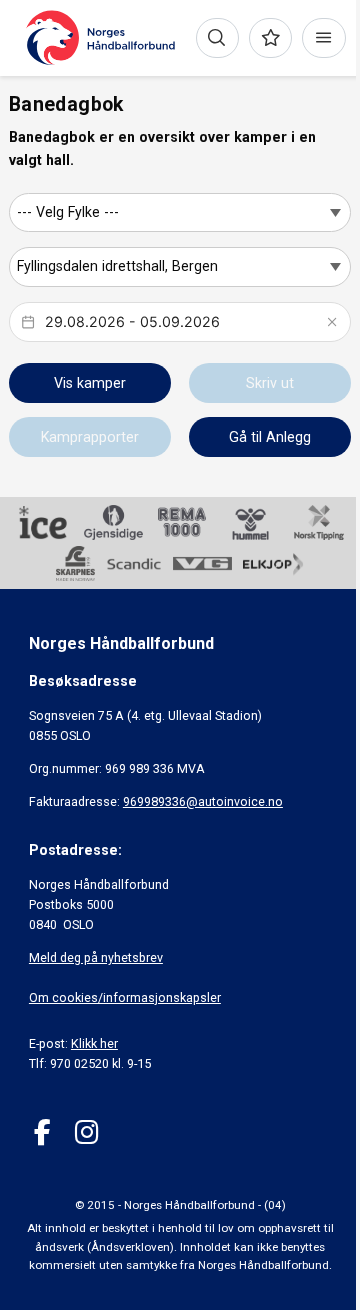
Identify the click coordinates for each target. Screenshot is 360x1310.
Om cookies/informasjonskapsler (125, 997)
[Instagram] (86, 1132)
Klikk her (94, 1043)
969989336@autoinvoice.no (203, 801)
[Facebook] (42, 1132)
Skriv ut (270, 383)
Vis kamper (90, 383)
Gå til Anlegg (270, 437)
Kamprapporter (90, 437)
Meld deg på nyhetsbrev (96, 957)
